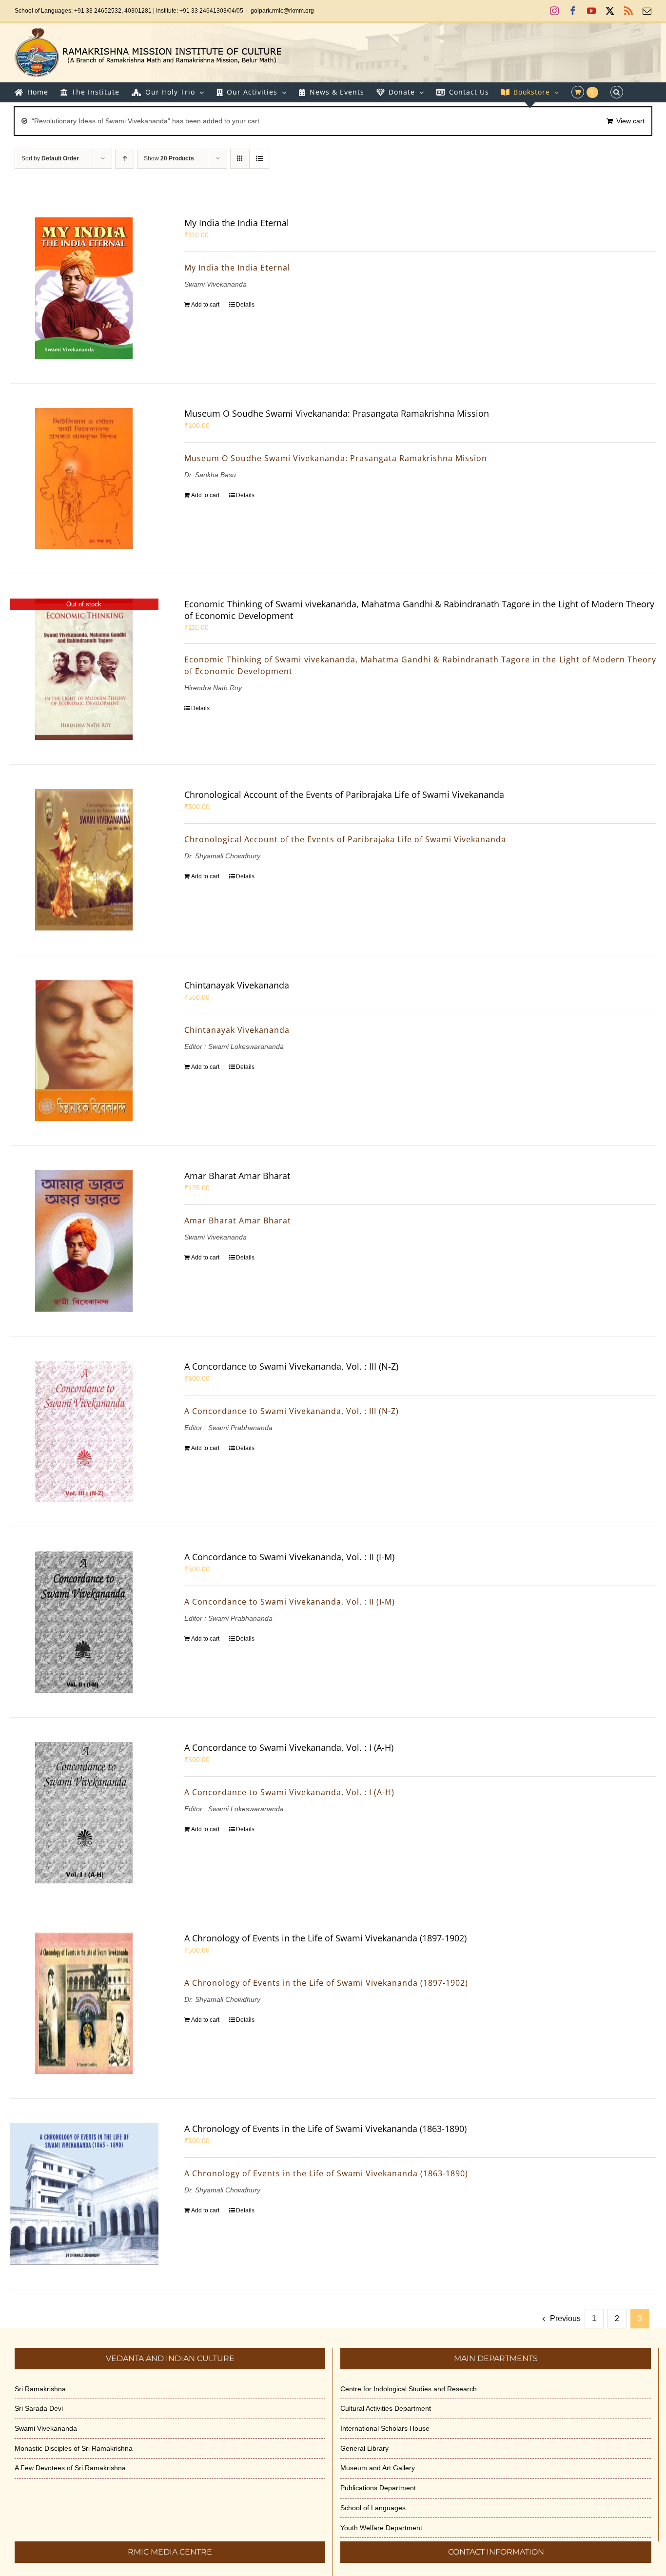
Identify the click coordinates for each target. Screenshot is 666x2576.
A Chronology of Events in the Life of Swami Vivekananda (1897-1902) (325, 1938)
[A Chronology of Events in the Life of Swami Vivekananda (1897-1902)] (84, 2003)
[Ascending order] (125, 159)
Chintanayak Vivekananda (237, 985)
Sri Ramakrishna (40, 2389)
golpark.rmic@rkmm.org (282, 11)
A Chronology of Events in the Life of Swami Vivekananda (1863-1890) (325, 2129)
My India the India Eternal (237, 223)
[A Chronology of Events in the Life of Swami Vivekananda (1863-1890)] (84, 2194)
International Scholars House (385, 2428)
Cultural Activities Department (386, 2408)
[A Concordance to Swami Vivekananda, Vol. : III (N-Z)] (84, 1432)
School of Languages (373, 2508)
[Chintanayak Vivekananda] (84, 1050)
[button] (617, 92)
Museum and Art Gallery (378, 2468)
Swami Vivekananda (46, 2428)
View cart (630, 121)
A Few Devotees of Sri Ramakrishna (70, 2468)
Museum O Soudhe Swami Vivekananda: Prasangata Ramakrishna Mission (337, 413)
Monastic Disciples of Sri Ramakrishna (74, 2448)
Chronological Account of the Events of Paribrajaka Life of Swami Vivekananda (344, 794)
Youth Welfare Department (381, 2528)
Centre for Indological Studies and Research (409, 2389)
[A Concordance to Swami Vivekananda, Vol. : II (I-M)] (84, 1622)
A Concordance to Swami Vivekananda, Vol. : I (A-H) (289, 1747)
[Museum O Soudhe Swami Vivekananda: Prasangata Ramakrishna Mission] (84, 479)
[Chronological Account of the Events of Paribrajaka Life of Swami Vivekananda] (84, 860)
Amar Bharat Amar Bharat (237, 1176)
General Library (364, 2448)
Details (245, 305)
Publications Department (378, 2488)
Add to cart (205, 305)
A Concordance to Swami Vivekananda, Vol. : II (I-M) (289, 1557)
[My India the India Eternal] (84, 288)
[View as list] (259, 159)
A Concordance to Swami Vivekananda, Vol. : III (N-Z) (291, 1366)
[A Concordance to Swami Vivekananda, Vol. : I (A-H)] (84, 1813)
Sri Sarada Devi (39, 2408)
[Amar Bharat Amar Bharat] (84, 1241)
